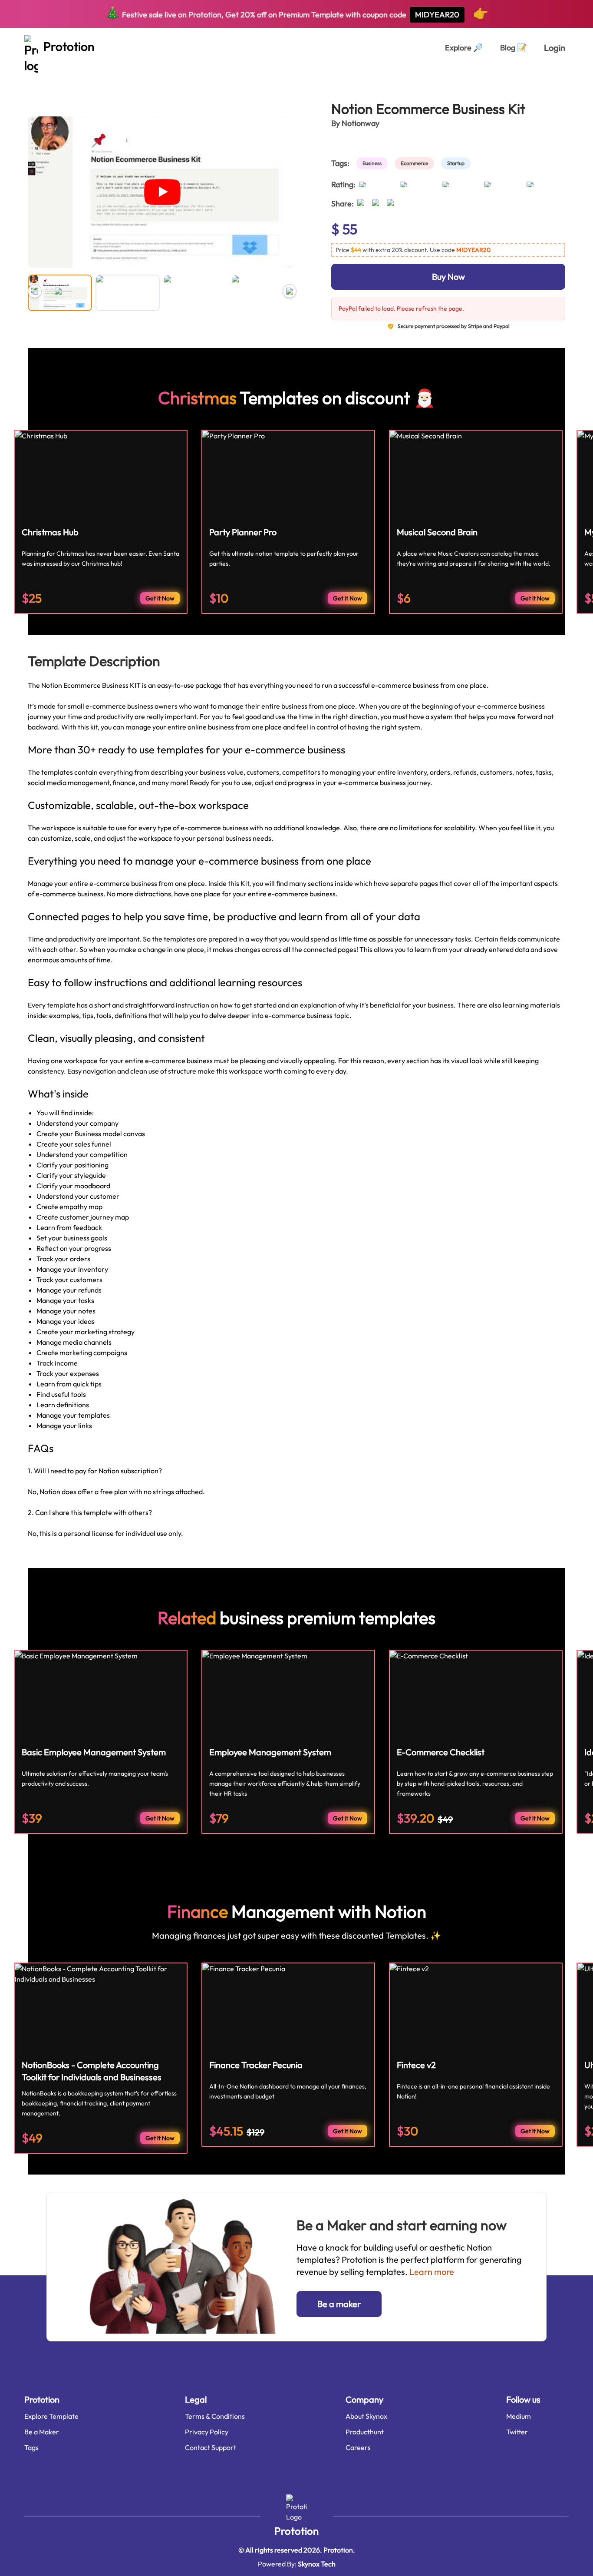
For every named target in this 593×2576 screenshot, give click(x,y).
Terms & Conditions (215, 2416)
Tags (31, 2447)
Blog (513, 48)
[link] (374, 163)
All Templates (49, 77)
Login (555, 48)
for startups (99, 77)
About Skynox (366, 2416)
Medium (519, 2416)
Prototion (296, 2531)
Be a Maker (42, 2432)
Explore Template (51, 2416)
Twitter (517, 2432)
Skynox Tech (317, 2564)
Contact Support (211, 2447)
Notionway (361, 123)
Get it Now (160, 598)
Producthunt (365, 2432)
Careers (358, 2447)
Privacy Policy (207, 2432)
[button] (448, 250)
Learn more (432, 2272)
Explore (464, 48)
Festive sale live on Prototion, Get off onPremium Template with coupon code (297, 13)
